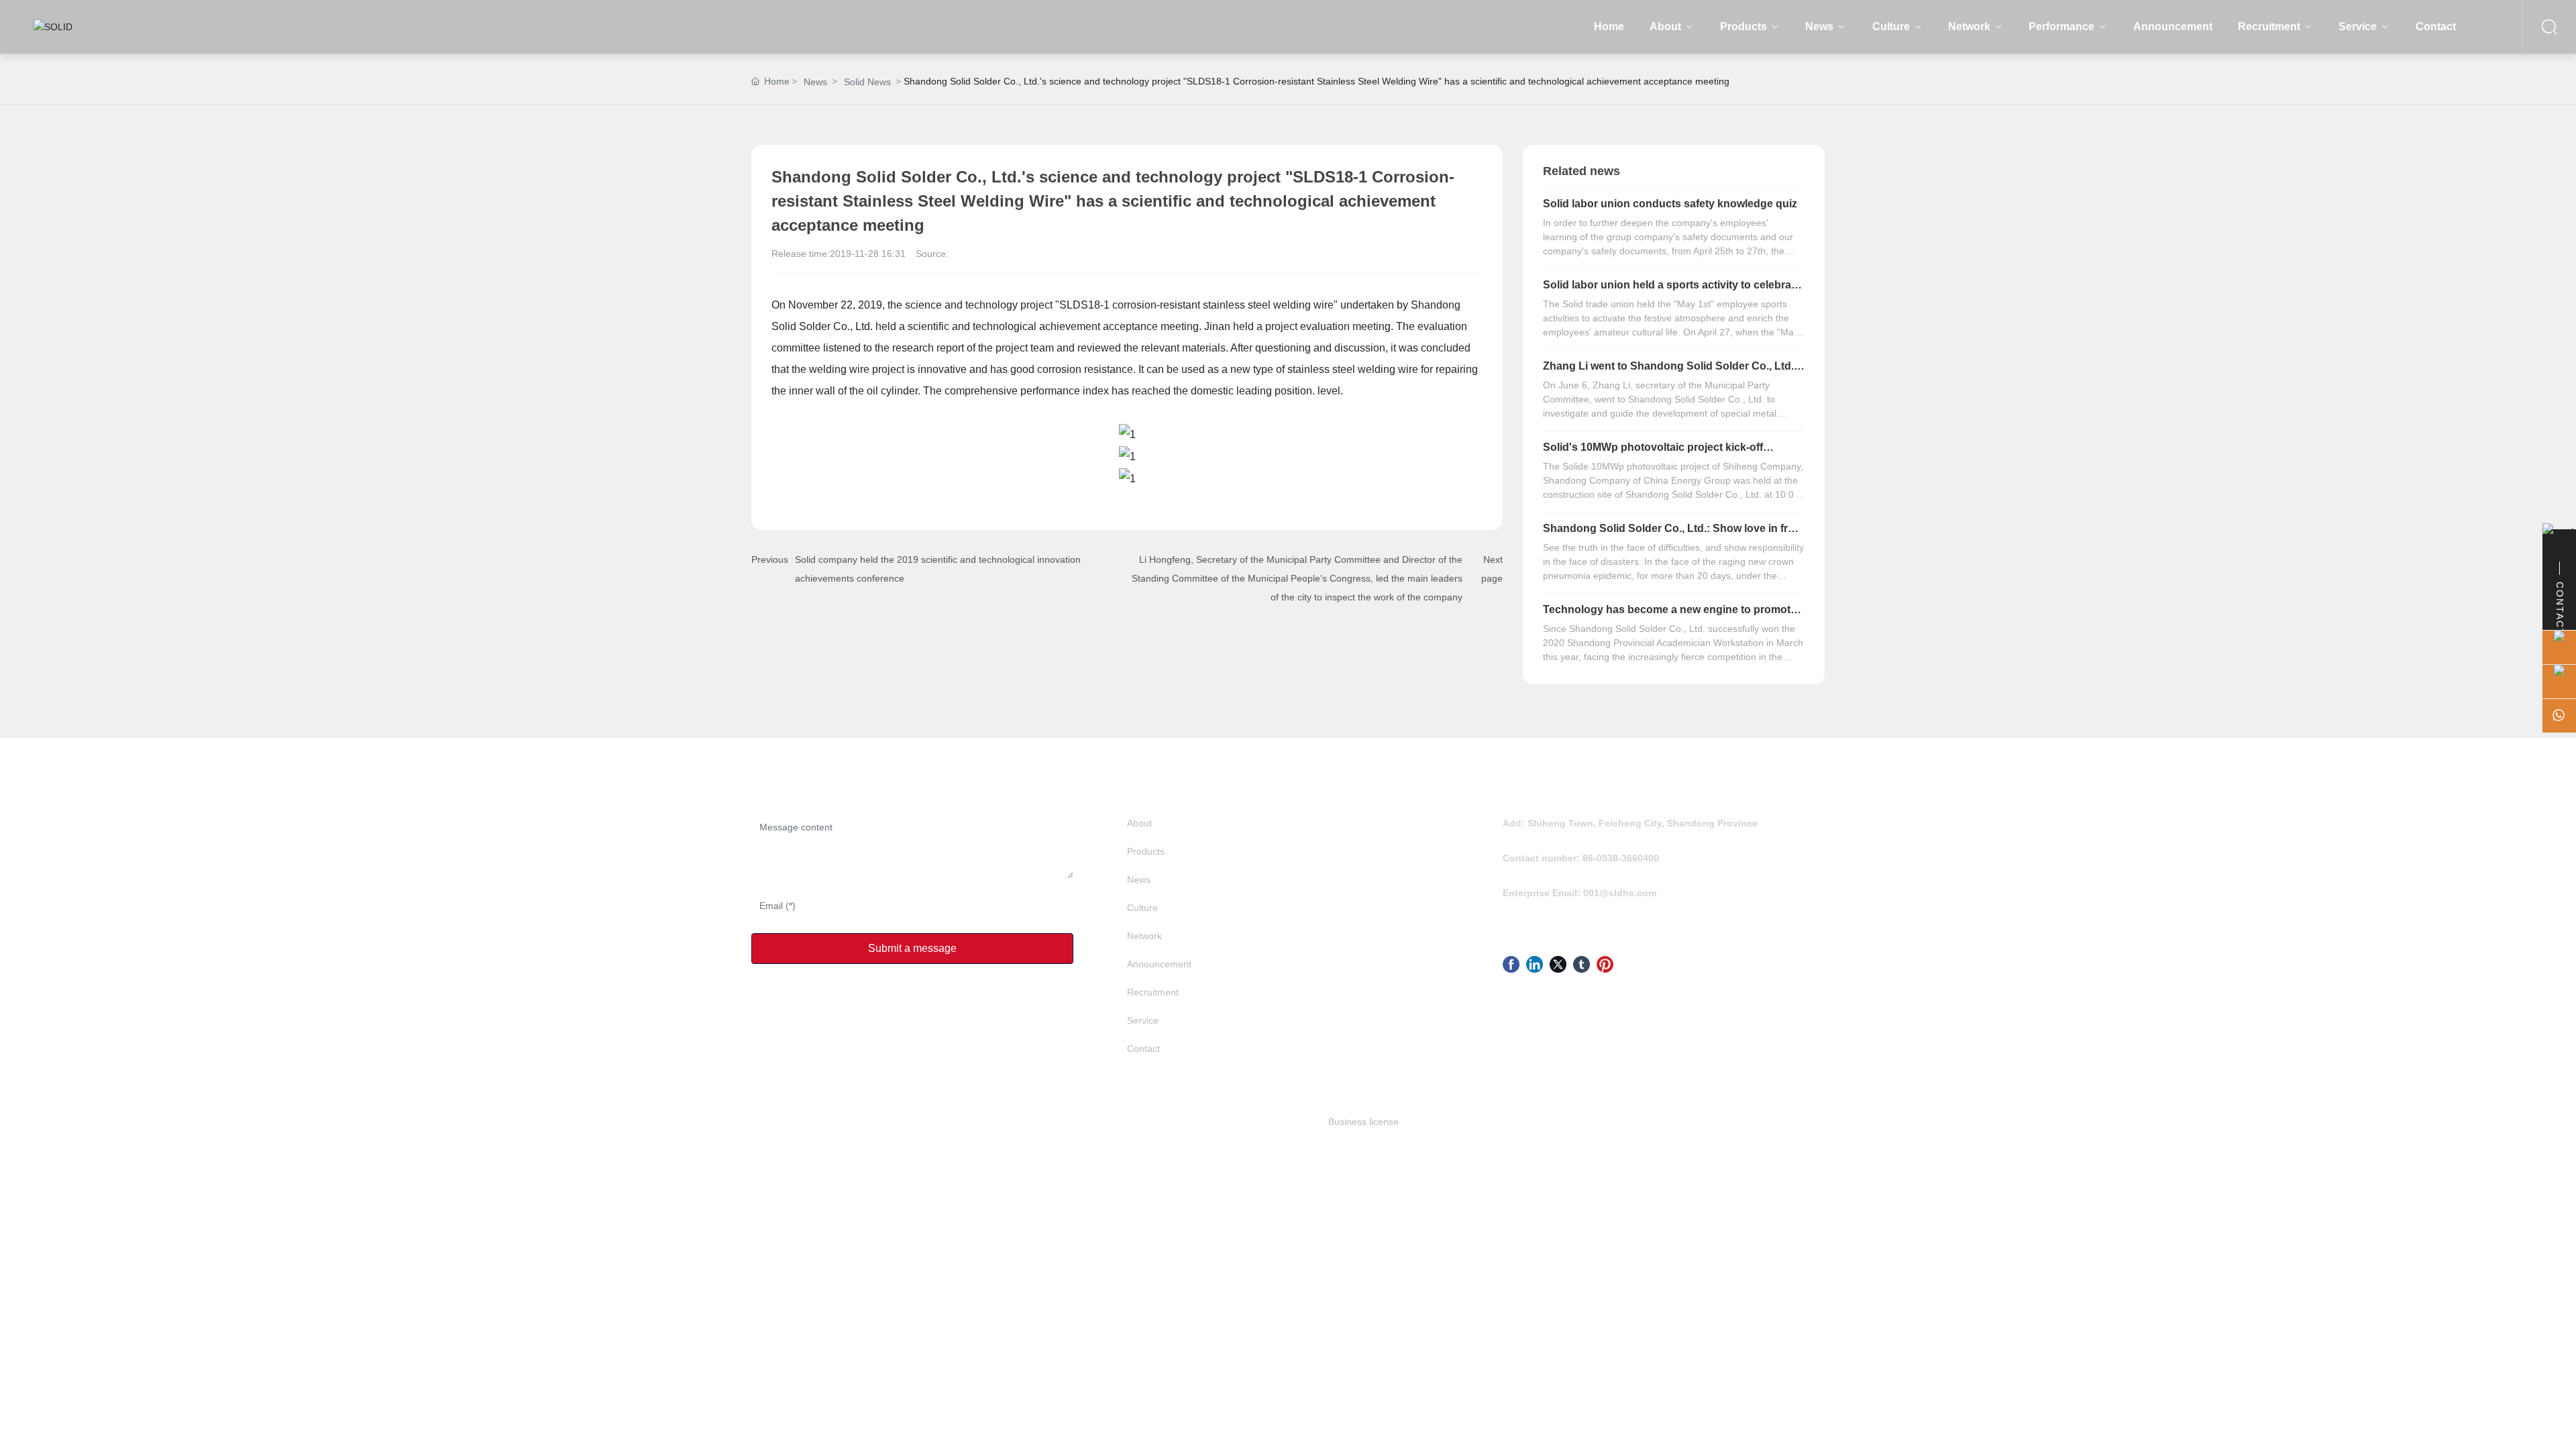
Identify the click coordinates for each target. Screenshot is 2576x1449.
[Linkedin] (1535, 964)
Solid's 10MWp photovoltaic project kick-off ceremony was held (1653, 452)
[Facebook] (1511, 964)
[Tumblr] (1581, 964)
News (815, 82)
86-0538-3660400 (1621, 858)
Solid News (867, 82)
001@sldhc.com (1620, 893)
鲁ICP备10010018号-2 (1054, 1122)
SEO (1168, 1122)
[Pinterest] (1605, 964)
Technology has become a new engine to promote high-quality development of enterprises (1670, 615)
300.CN (1141, 1122)
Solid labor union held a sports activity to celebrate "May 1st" (1672, 290)
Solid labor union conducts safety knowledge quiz (1670, 204)
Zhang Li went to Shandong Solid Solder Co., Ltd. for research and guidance (1668, 371)
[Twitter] (1558, 964)
